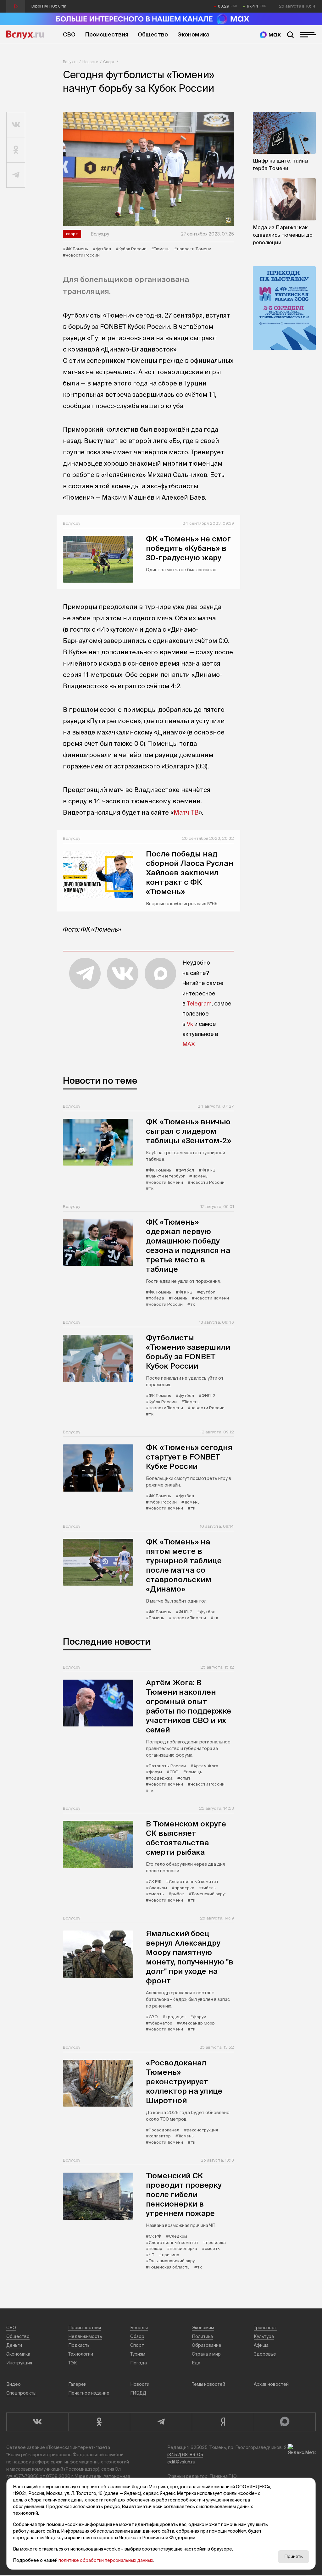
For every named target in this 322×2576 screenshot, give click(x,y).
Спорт (109, 62)
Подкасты (79, 2345)
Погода (139, 2363)
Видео (14, 2384)
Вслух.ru (25, 35)
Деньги (14, 2345)
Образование (207, 2345)
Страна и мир (206, 2354)
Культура (264, 2336)
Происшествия (107, 34)
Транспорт (265, 2328)
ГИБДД (138, 2393)
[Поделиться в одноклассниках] (16, 150)
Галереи (77, 2384)
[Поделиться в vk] (16, 125)
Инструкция (19, 2363)
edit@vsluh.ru (181, 2462)
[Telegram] (161, 2422)
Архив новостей (271, 2384)
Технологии (81, 2354)
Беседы (139, 2328)
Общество (153, 34)
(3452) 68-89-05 (185, 2455)
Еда (196, 2363)
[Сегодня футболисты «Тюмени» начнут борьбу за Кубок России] (148, 169)
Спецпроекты (21, 2393)
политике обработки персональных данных (106, 2560)
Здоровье (265, 2354)
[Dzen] (223, 2422)
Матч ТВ (186, 812)
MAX (189, 1044)
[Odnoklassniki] (99, 2422)
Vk (190, 1024)
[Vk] (37, 2422)
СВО (69, 34)
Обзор (137, 2336)
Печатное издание (89, 2393)
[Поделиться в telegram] (16, 175)
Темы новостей (208, 2384)
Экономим (203, 2328)
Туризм (138, 2354)
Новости (90, 62)
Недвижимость (85, 2336)
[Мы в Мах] (270, 35)
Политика (202, 2336)
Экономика (193, 34)
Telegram (199, 1003)
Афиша (261, 2345)
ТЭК (73, 2363)
